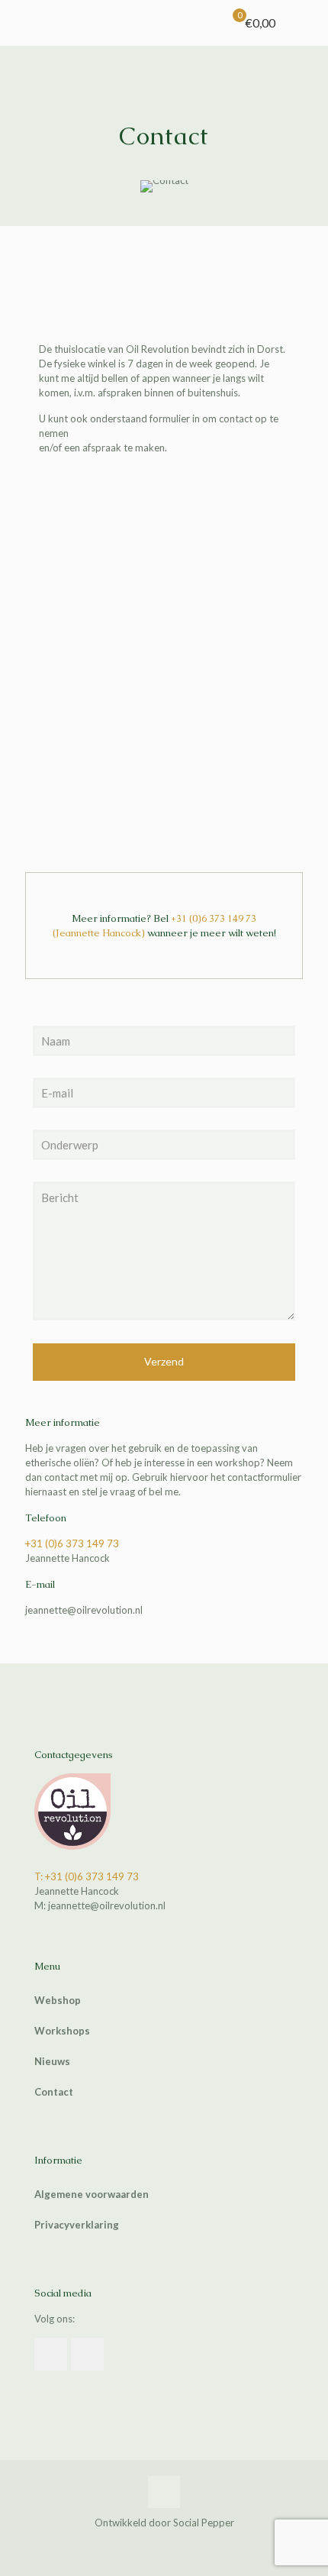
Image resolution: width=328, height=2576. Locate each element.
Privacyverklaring (77, 2225)
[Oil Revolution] (170, 23)
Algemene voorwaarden (92, 2194)
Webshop (58, 2000)
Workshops (62, 2031)
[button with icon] (51, 2354)
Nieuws (52, 2061)
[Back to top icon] (164, 2492)
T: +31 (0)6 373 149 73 (87, 1876)
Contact (54, 2092)
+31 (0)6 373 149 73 (214, 918)
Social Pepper (204, 2523)
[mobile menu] (307, 23)
